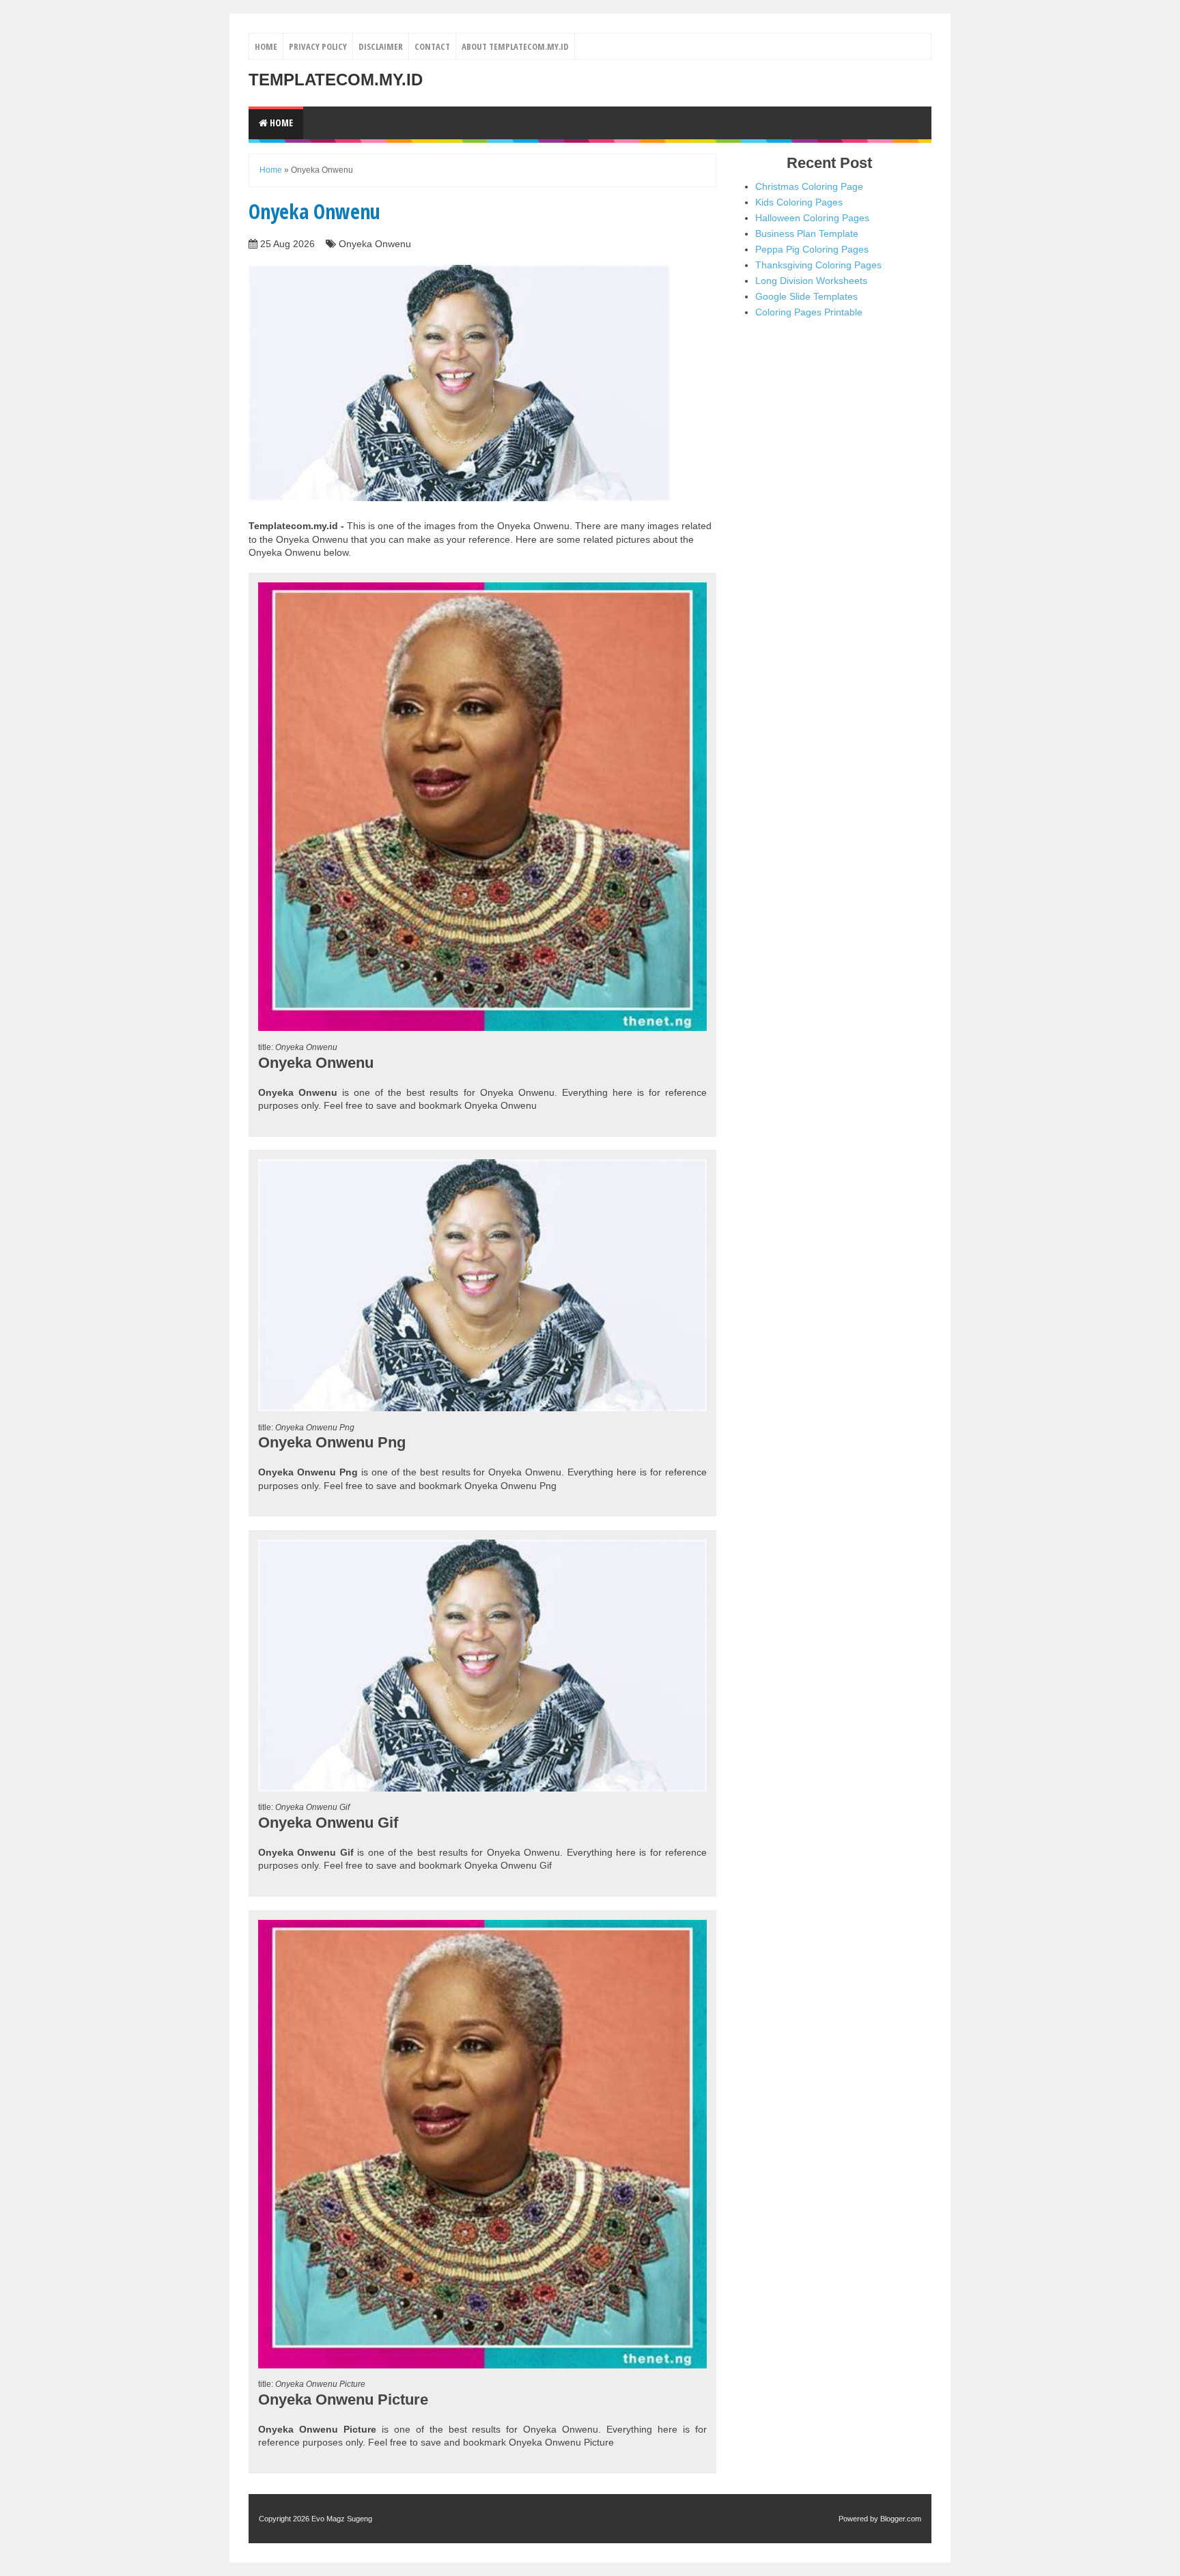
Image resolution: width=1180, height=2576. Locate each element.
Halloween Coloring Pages (812, 218)
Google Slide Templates (806, 296)
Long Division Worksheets (811, 281)
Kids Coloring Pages (799, 202)
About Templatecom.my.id (515, 46)
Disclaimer (381, 46)
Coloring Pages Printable (809, 312)
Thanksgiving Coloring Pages (818, 265)
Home (266, 46)
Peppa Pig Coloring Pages (812, 249)
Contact (432, 46)
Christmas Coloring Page (809, 186)
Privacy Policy (318, 46)
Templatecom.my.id (336, 80)
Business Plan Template (807, 233)
